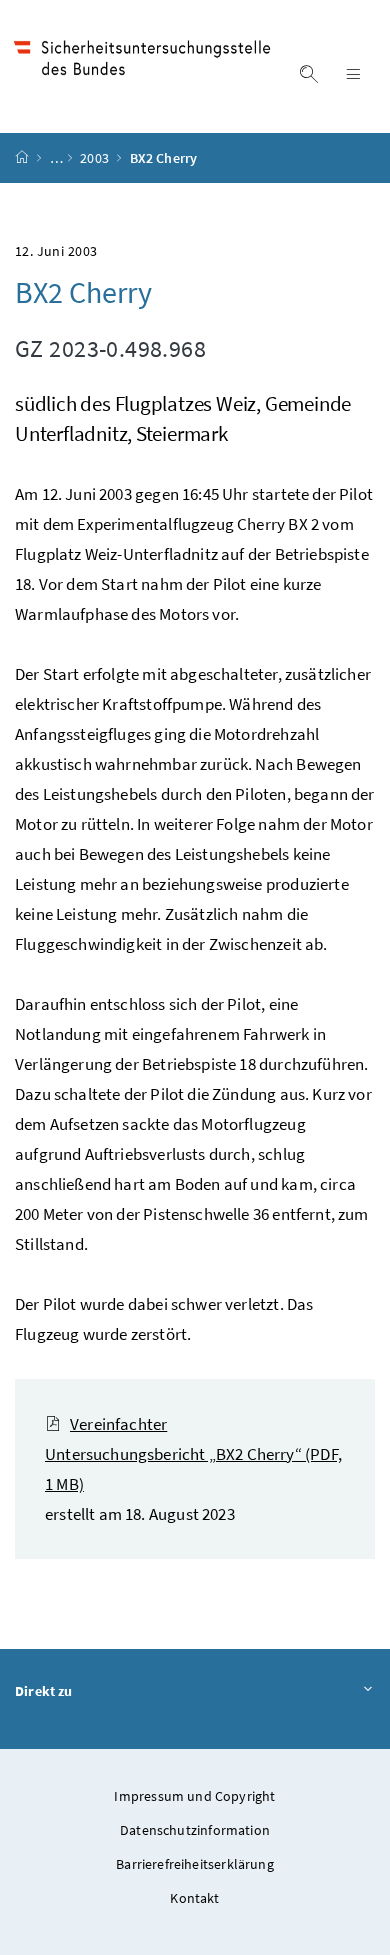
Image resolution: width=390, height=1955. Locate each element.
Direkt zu (44, 1691)
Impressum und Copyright (194, 1796)
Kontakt (194, 1898)
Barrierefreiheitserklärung (195, 1864)
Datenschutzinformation (195, 1830)
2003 (96, 158)
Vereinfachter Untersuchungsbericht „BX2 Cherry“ (193, 1454)
